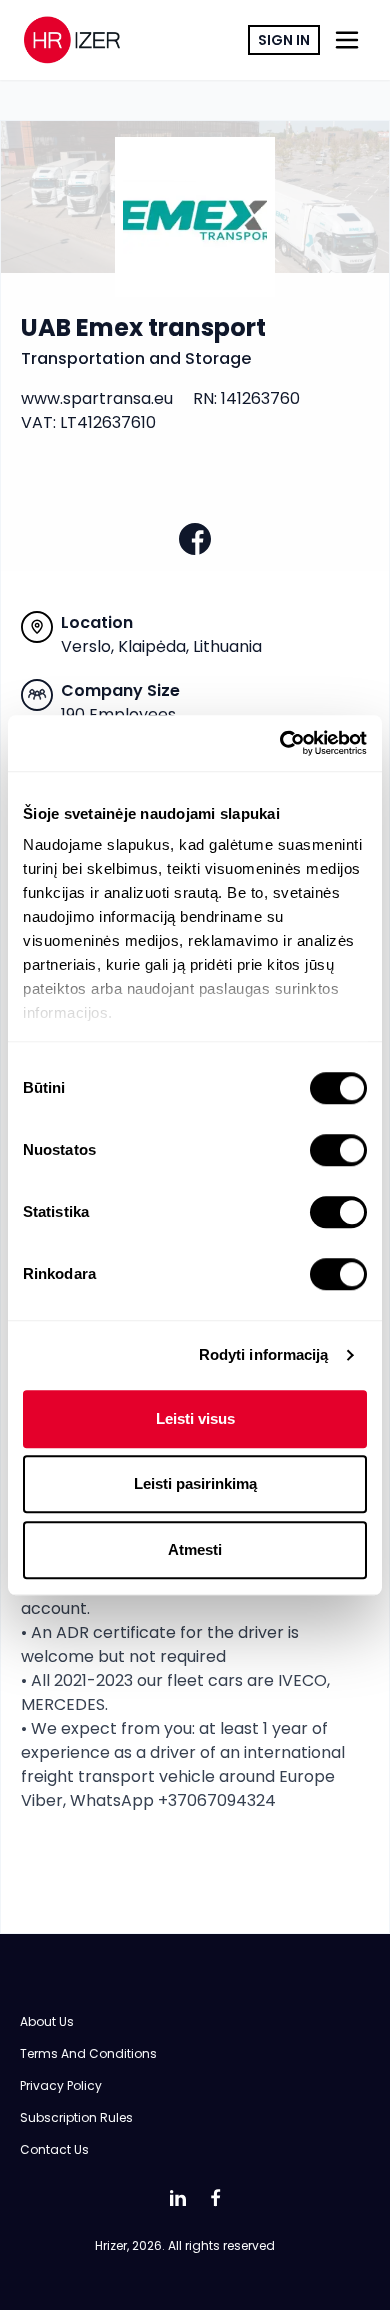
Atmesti (195, 1549)
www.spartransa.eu (97, 398)
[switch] (338, 1150)
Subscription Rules (76, 2117)
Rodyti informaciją (264, 1354)
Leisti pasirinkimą (195, 1483)
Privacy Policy (61, 2085)
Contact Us (54, 2149)
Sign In (284, 40)
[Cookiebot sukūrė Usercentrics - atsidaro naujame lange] (280, 743)
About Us (47, 2021)
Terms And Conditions (88, 2053)
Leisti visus (195, 1418)
